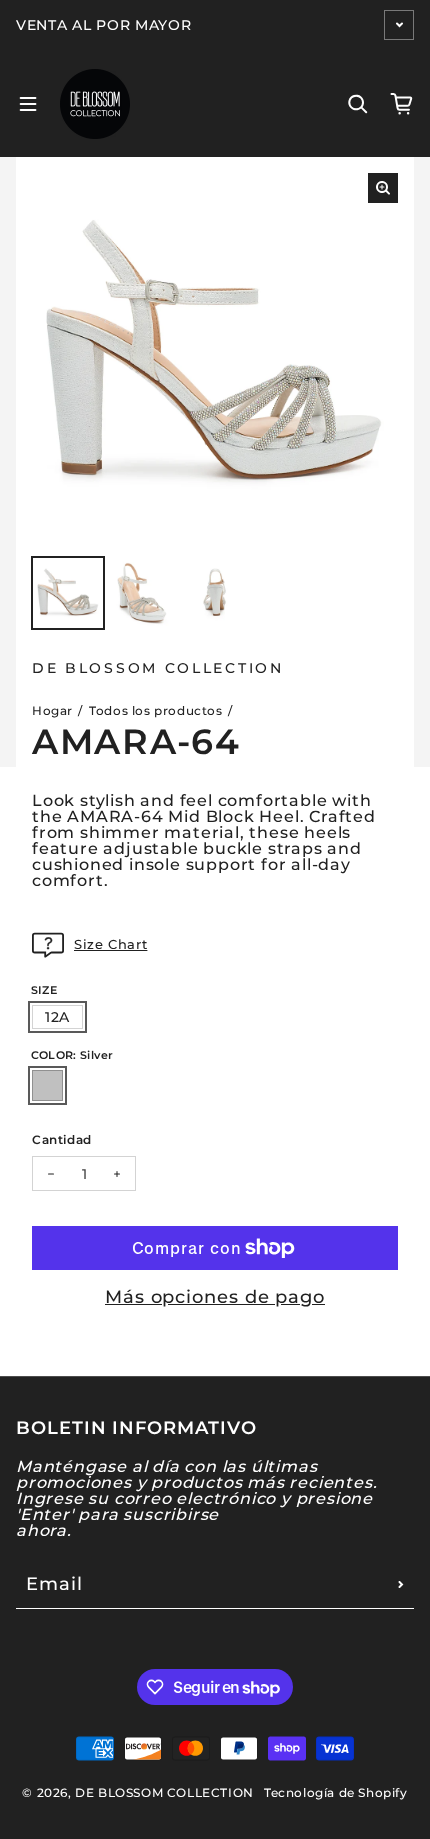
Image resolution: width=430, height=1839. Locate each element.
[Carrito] (402, 104)
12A (57, 1017)
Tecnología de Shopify (336, 1792)
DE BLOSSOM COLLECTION (164, 1792)
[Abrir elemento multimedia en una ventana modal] (383, 188)
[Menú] (28, 104)
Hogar (52, 710)
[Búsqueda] (358, 104)
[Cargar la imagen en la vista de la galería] (68, 593)
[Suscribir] (401, 1584)
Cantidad (62, 1139)
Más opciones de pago (215, 1297)
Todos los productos (155, 710)
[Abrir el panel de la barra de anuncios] (399, 25)
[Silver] (47, 1085)
